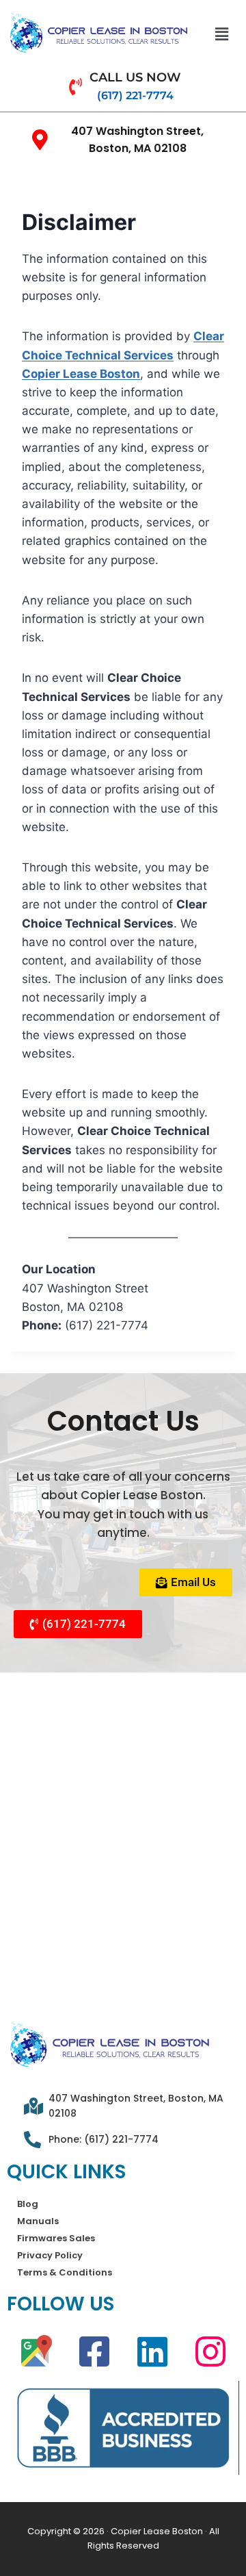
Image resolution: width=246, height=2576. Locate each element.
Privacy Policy (50, 2255)
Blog (28, 2204)
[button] (221, 34)
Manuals (38, 2221)
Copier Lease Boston (81, 374)
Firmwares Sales (56, 2238)
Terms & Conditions (65, 2272)
